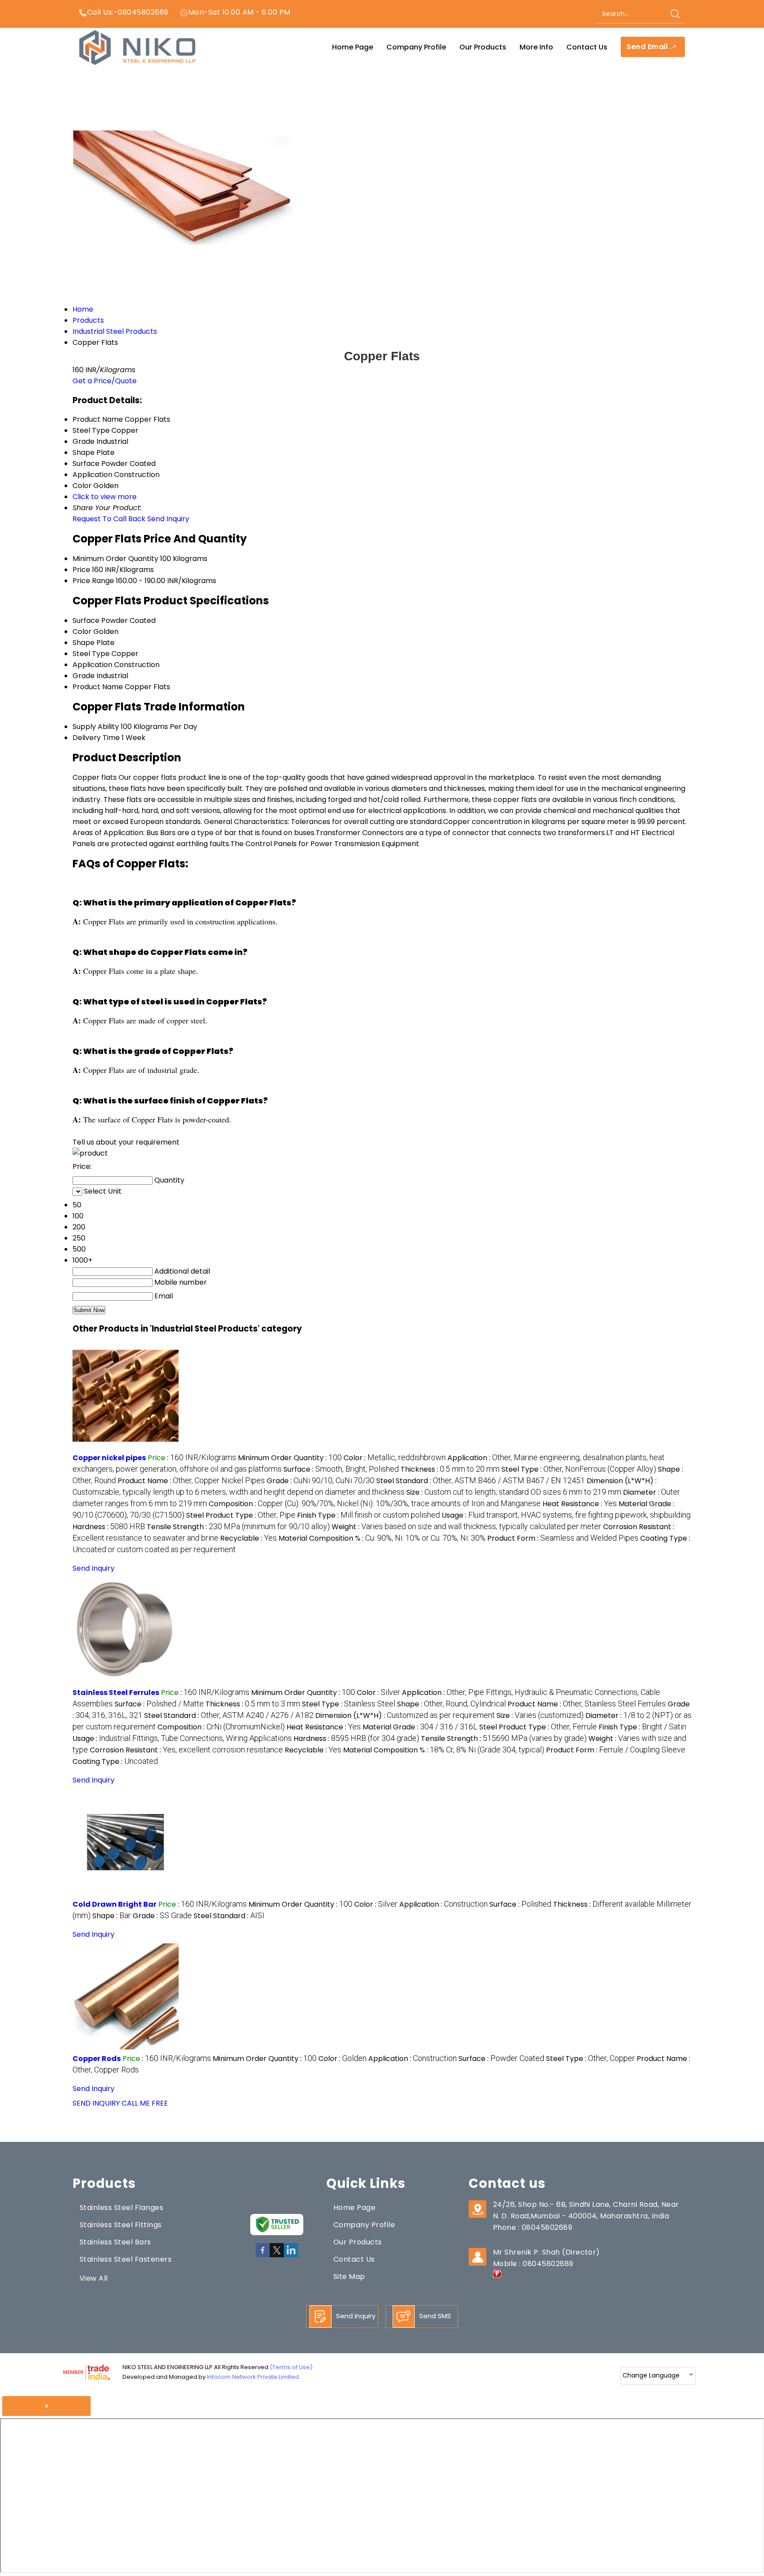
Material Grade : (420, 1727)
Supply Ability (96, 727)
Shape (84, 643)
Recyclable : (248, 1538)
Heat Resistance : (580, 1504)
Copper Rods (97, 2059)
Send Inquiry (168, 519)
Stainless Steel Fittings (121, 2225)
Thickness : (450, 1469)
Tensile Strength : (238, 1527)
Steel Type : (579, 1469)
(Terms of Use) (291, 2367)
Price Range (93, 581)
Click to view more (105, 497)
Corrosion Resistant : (186, 1750)
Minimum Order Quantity (115, 559)
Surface (86, 620)
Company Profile (416, 47)
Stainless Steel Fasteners (126, 2259)
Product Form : (563, 1538)
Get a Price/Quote (105, 381)
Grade (84, 676)
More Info (536, 47)
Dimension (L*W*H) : (405, 1715)
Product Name (98, 687)
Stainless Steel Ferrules (116, 1693)
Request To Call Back (109, 519)
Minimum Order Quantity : (290, 1458)
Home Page (353, 47)
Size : (514, 1492)
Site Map (349, 2276)
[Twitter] (277, 2256)
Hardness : (109, 1527)
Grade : (321, 1481)
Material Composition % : (382, 1538)
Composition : (375, 1504)
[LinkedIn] (291, 2256)
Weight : (466, 1527)
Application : (443, 1904)
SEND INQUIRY (96, 2103)
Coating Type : (115, 1761)
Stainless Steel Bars (115, 2242)
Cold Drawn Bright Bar (115, 1904)
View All (94, 2278)
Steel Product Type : (241, 1515)
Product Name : (191, 1481)
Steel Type (91, 654)
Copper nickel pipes (109, 1458)
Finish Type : (369, 1515)
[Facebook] (263, 2256)
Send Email (648, 47)
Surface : (341, 1469)
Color (82, 632)
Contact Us (587, 47)
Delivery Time (96, 738)
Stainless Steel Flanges (121, 2208)
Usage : (566, 1515)
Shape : (451, 1704)
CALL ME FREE (145, 2103)
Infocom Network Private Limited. (254, 2377)
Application (92, 665)
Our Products (483, 47)
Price (81, 570)
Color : (395, 1458)
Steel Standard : (481, 1481)
